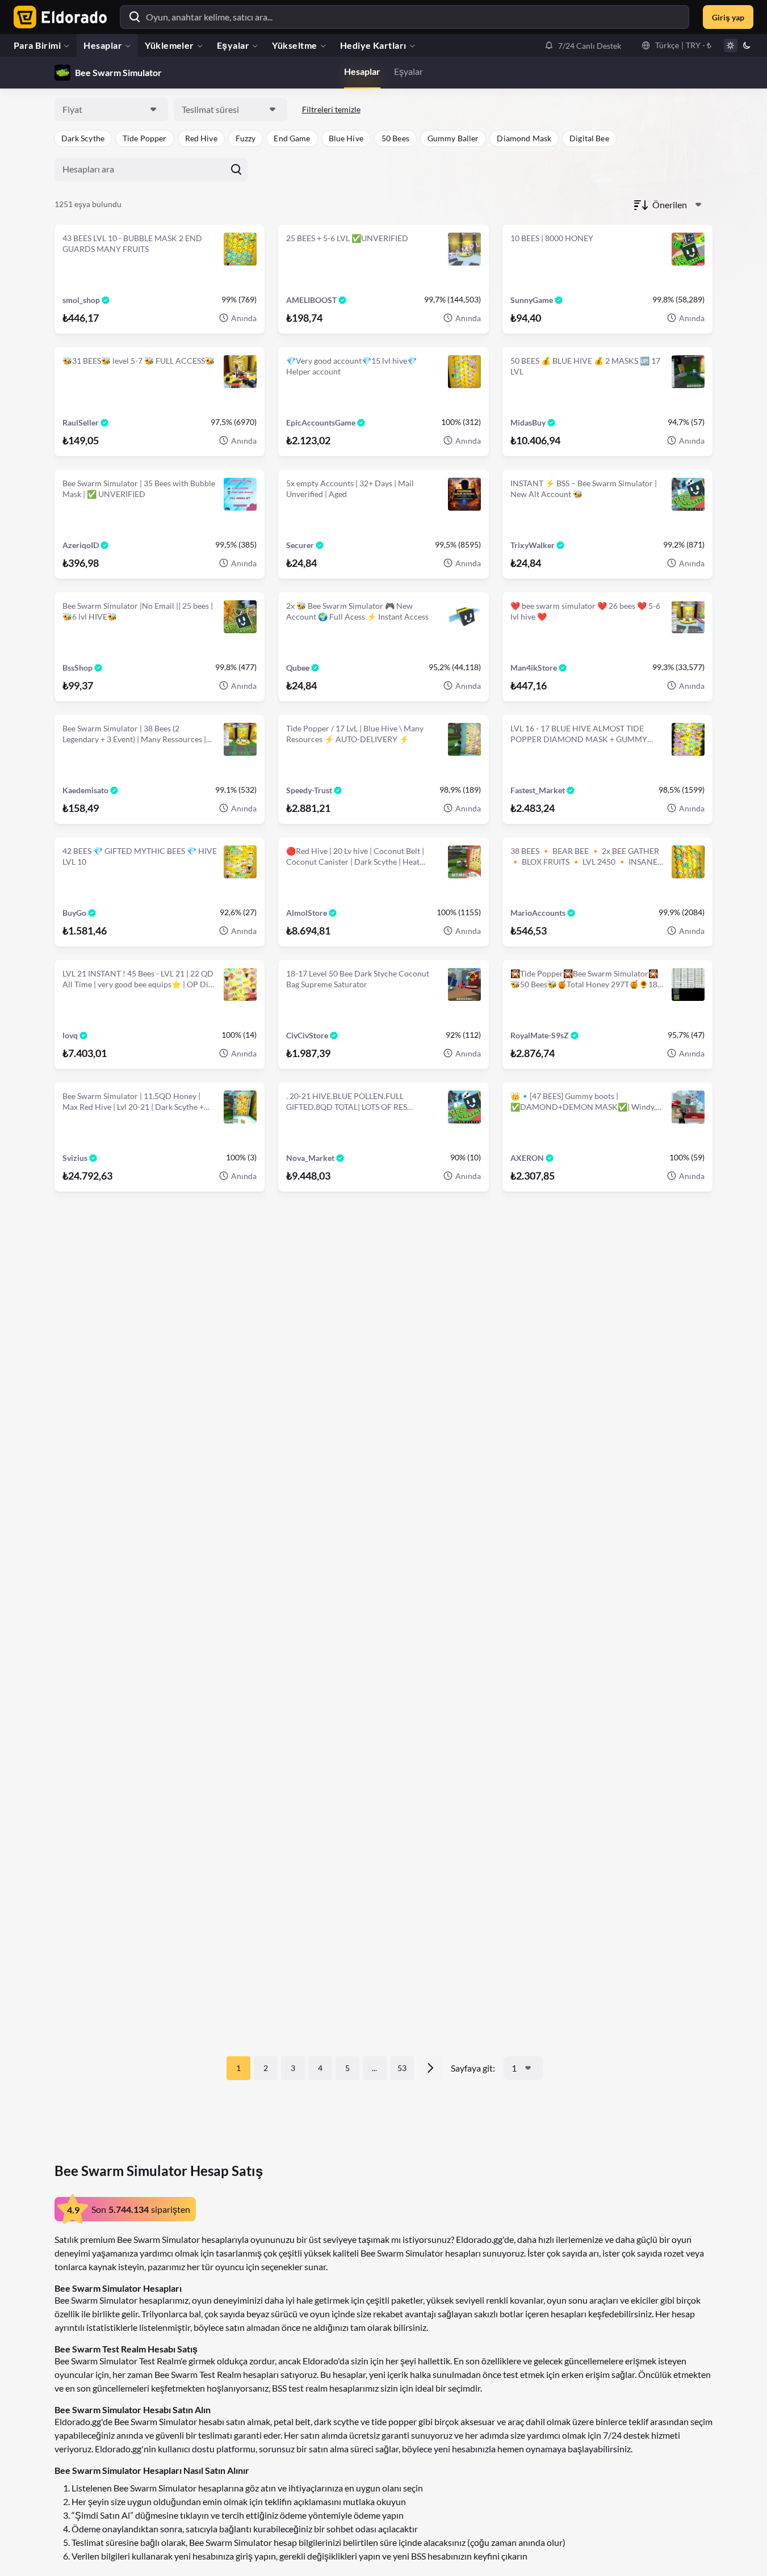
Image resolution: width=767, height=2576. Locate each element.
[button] (583, 45)
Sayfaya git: (473, 2068)
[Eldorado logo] (58, 17)
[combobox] (111, 110)
